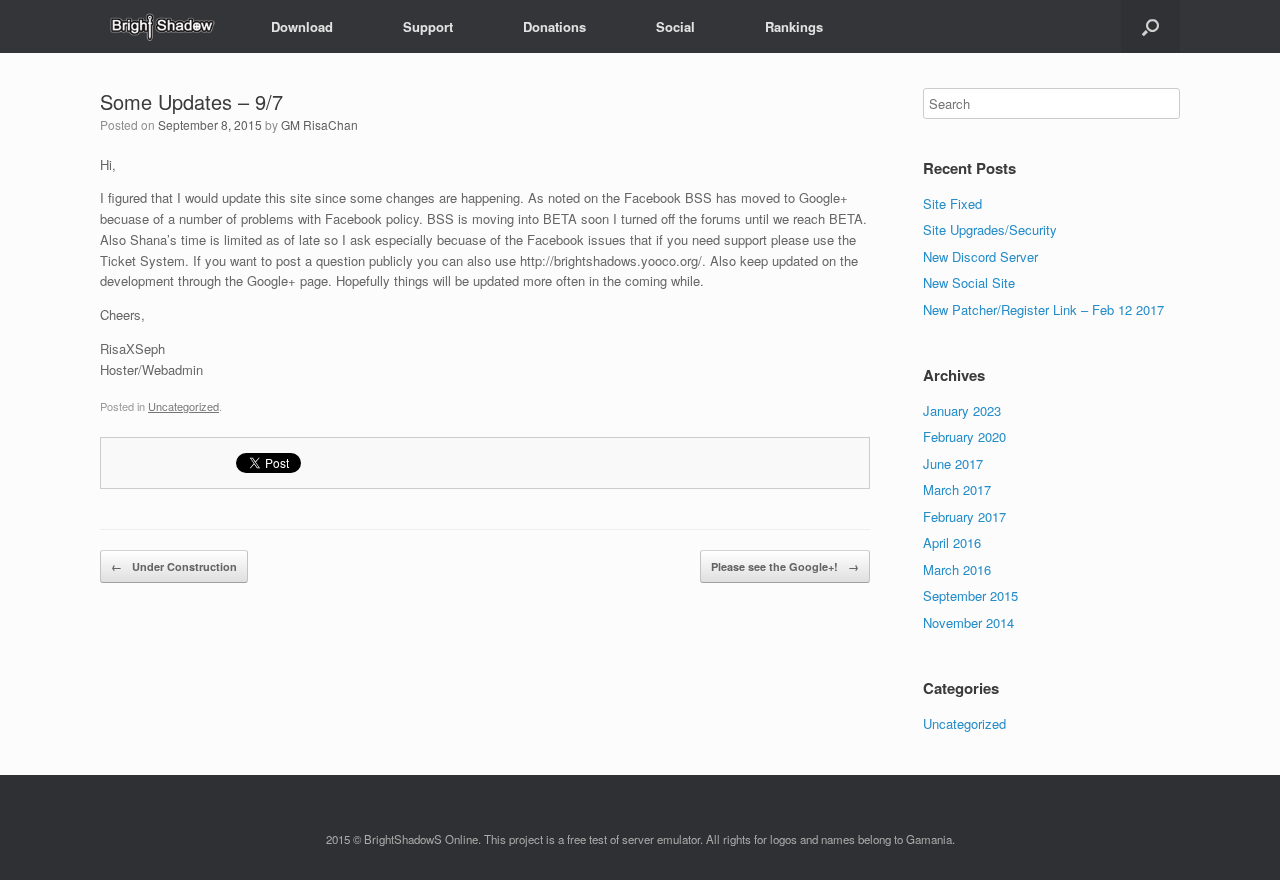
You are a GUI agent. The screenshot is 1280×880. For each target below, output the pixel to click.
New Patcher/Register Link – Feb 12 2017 (1043, 309)
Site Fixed (952, 203)
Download (302, 26)
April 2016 (952, 542)
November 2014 (968, 622)
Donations (554, 26)
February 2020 (964, 436)
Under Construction (174, 566)
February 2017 (964, 516)
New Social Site (969, 282)
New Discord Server (980, 256)
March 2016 (957, 569)
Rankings (794, 26)
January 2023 (962, 410)
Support (428, 26)
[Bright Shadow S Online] (160, 26)
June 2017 (953, 463)
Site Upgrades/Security (990, 229)
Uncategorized (183, 406)
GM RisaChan (319, 124)
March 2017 (957, 489)
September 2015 (970, 595)
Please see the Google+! (785, 566)
